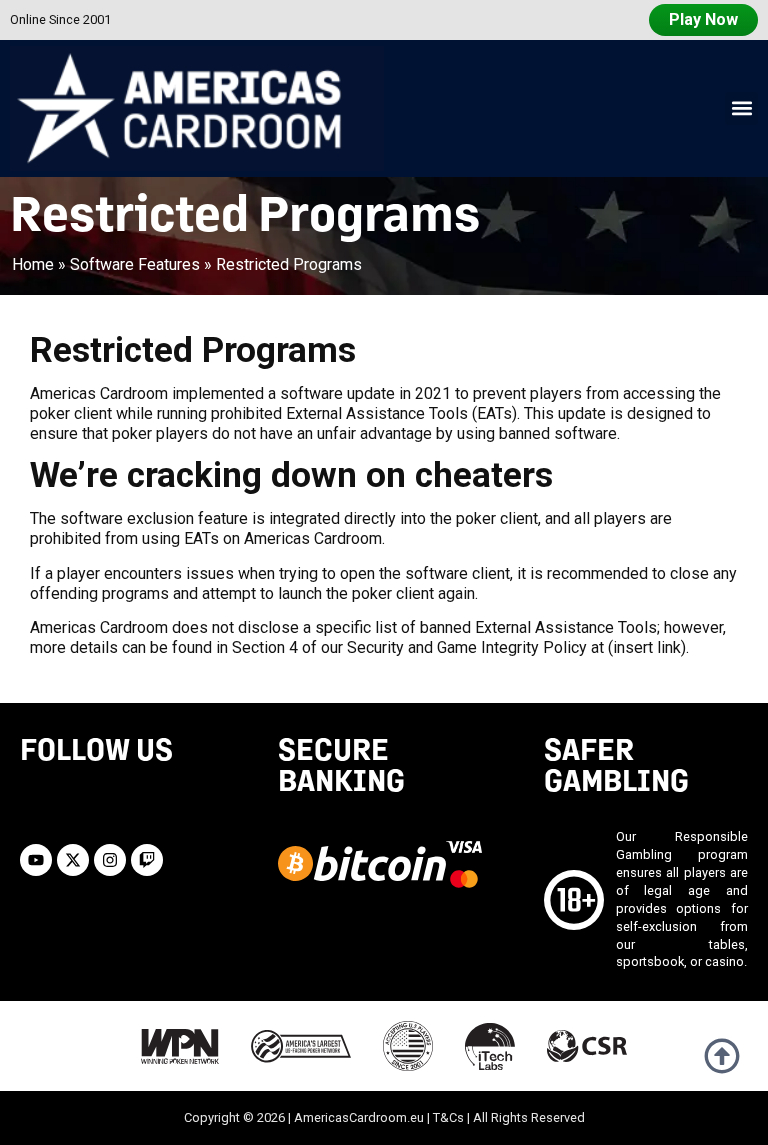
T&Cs (448, 1117)
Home (33, 264)
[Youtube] (36, 860)
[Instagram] (110, 860)
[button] (741, 108)
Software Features (135, 264)
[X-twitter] (73, 860)
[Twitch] (147, 860)
